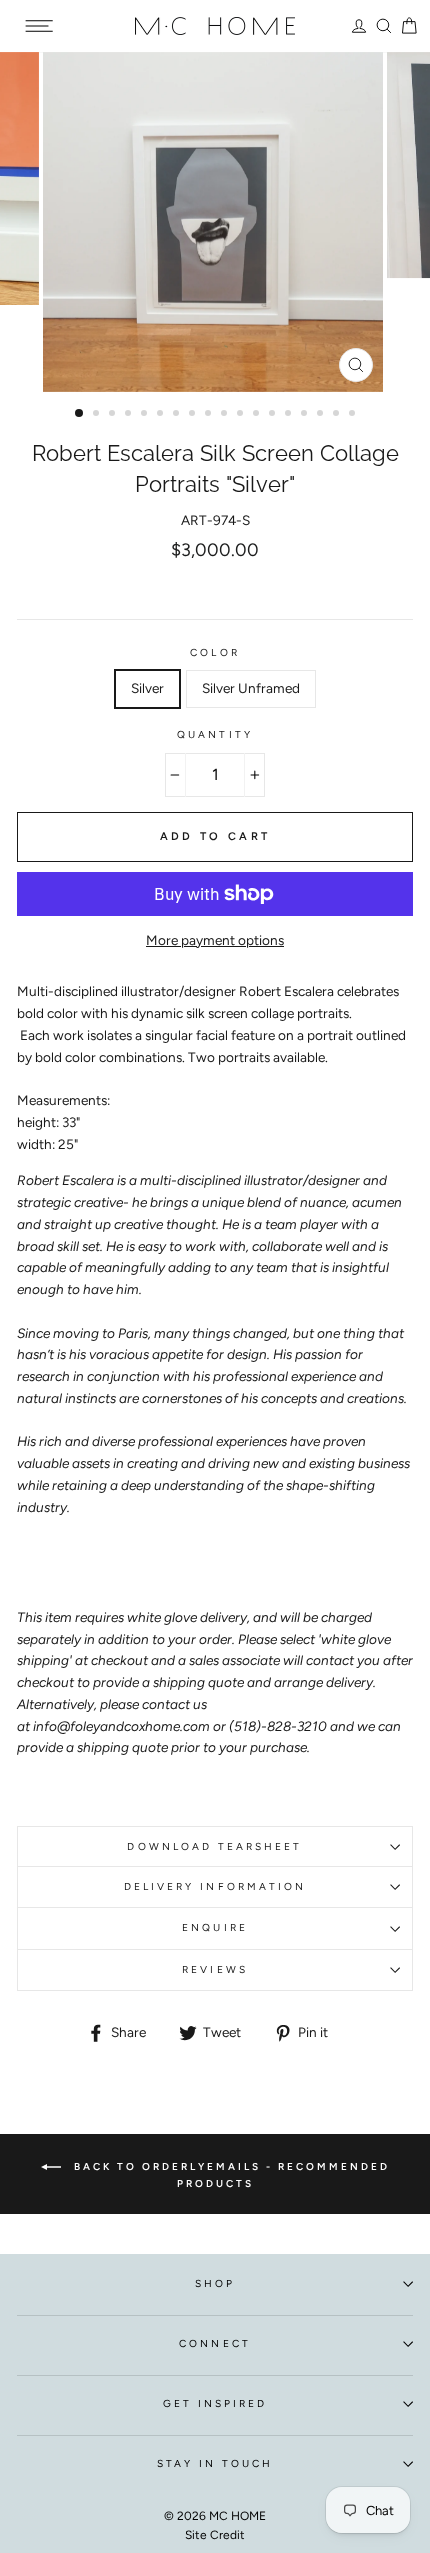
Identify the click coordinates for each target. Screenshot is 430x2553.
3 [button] (114, 415)
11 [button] (242, 415)
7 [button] (178, 415)
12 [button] (258, 415)
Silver (147, 688)
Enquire (214, 1927)
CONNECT (214, 2343)
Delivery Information (215, 1886)
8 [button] (194, 415)
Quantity (214, 734)
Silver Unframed (251, 688)
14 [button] (290, 415)
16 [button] (322, 415)
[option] (215, 222)
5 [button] (146, 415)
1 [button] (80, 414)
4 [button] (130, 415)
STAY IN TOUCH (215, 2463)
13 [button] (274, 415)
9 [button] (210, 415)
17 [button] (338, 415)
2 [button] (98, 415)
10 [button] (226, 415)
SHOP (215, 2283)
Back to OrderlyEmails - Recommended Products (229, 2174)
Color (214, 652)
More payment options (215, 940)
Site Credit (215, 2535)
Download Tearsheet (214, 1846)
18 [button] (354, 415)
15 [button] (306, 415)
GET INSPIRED (215, 2403)
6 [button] (162, 415)
